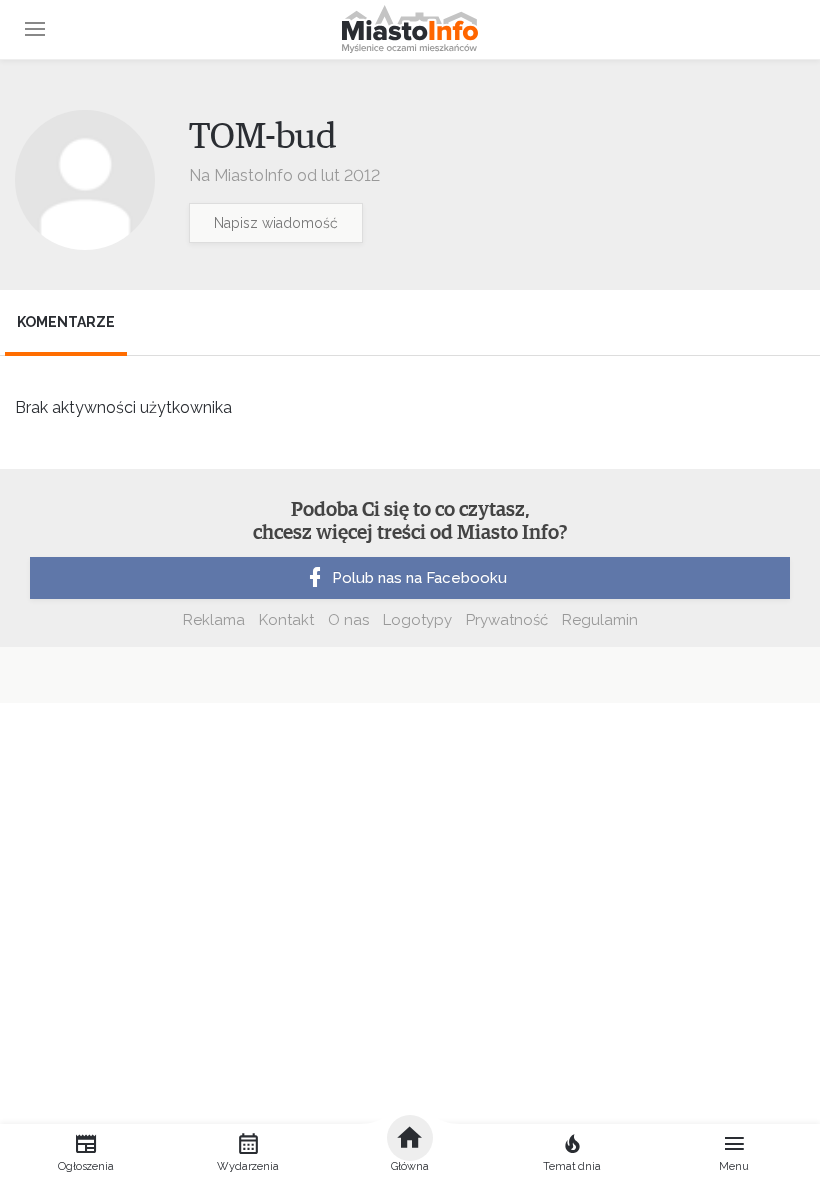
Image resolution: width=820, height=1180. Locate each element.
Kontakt (286, 620)
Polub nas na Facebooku (419, 578)
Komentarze (66, 322)
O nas (348, 620)
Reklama (214, 620)
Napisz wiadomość (276, 223)
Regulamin (600, 620)
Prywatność (507, 620)
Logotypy (417, 620)
